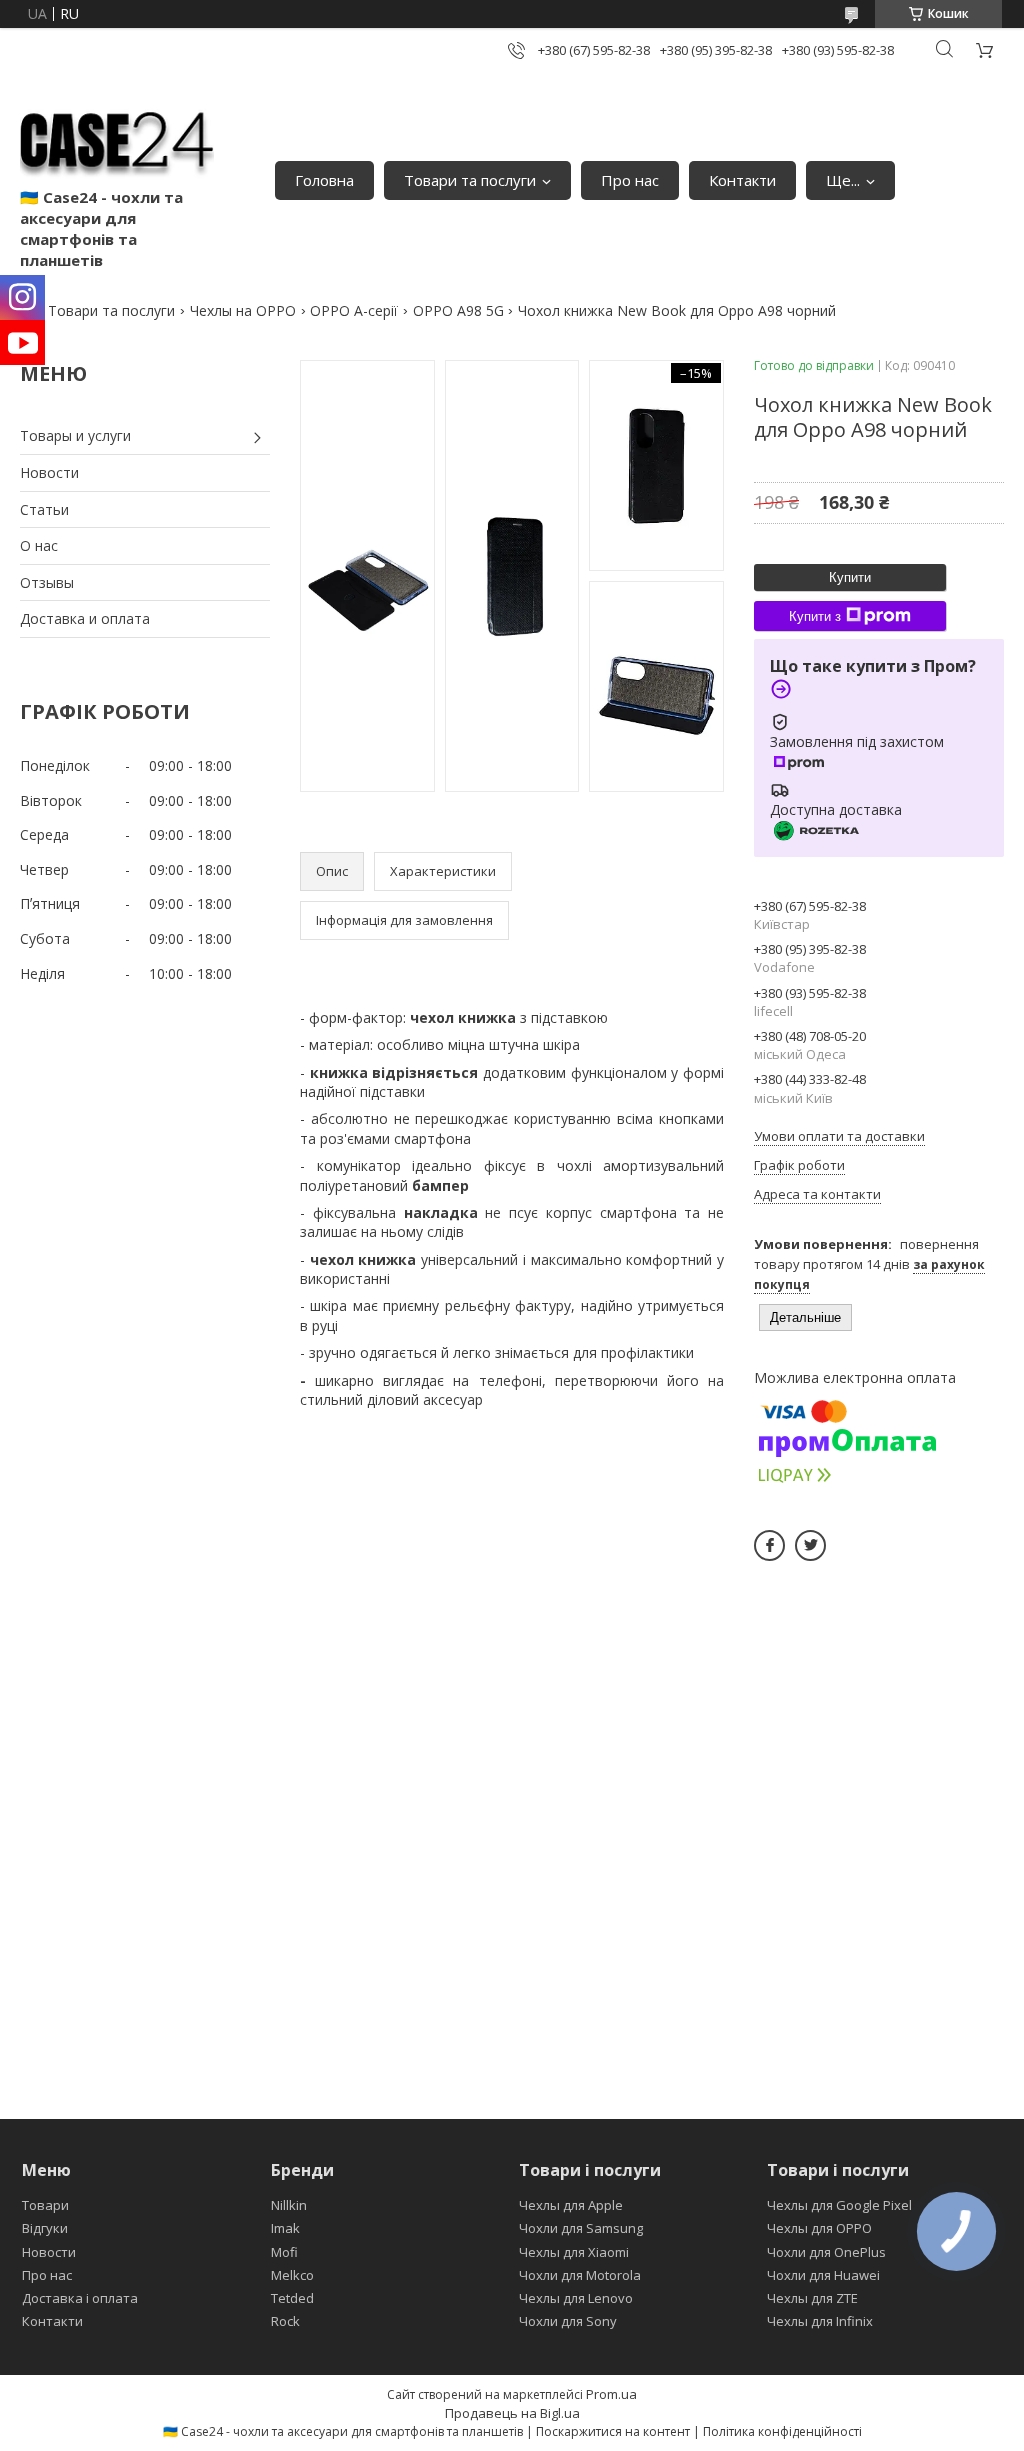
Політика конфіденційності (782, 2431)
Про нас (630, 180)
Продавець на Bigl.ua (512, 2413)
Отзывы (47, 582)
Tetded (292, 2298)
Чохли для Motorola (580, 2275)
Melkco (292, 2275)
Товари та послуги (470, 180)
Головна (324, 180)
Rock (285, 2321)
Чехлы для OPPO (819, 2228)
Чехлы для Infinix (820, 2321)
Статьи (44, 509)
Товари (45, 2205)
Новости (49, 472)
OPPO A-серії (354, 310)
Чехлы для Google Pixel (839, 2205)
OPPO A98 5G (458, 310)
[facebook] (769, 1545)
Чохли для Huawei (823, 2275)
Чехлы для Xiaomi (574, 2252)
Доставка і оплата (80, 2298)
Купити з (815, 616)
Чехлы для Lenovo (576, 2298)
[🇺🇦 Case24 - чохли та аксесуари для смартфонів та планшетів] (117, 138)
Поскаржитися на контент (613, 2431)
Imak (285, 2228)
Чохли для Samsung (581, 2228)
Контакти (742, 180)
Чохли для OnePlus (826, 2252)
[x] (810, 1545)
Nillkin (289, 2205)
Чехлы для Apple (571, 2205)
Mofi (284, 2252)
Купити (850, 577)
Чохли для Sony (568, 2321)
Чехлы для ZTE (812, 2298)
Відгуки (45, 2228)
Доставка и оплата (85, 618)
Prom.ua (611, 2394)
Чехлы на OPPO (243, 310)
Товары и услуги (75, 435)
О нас (39, 545)
